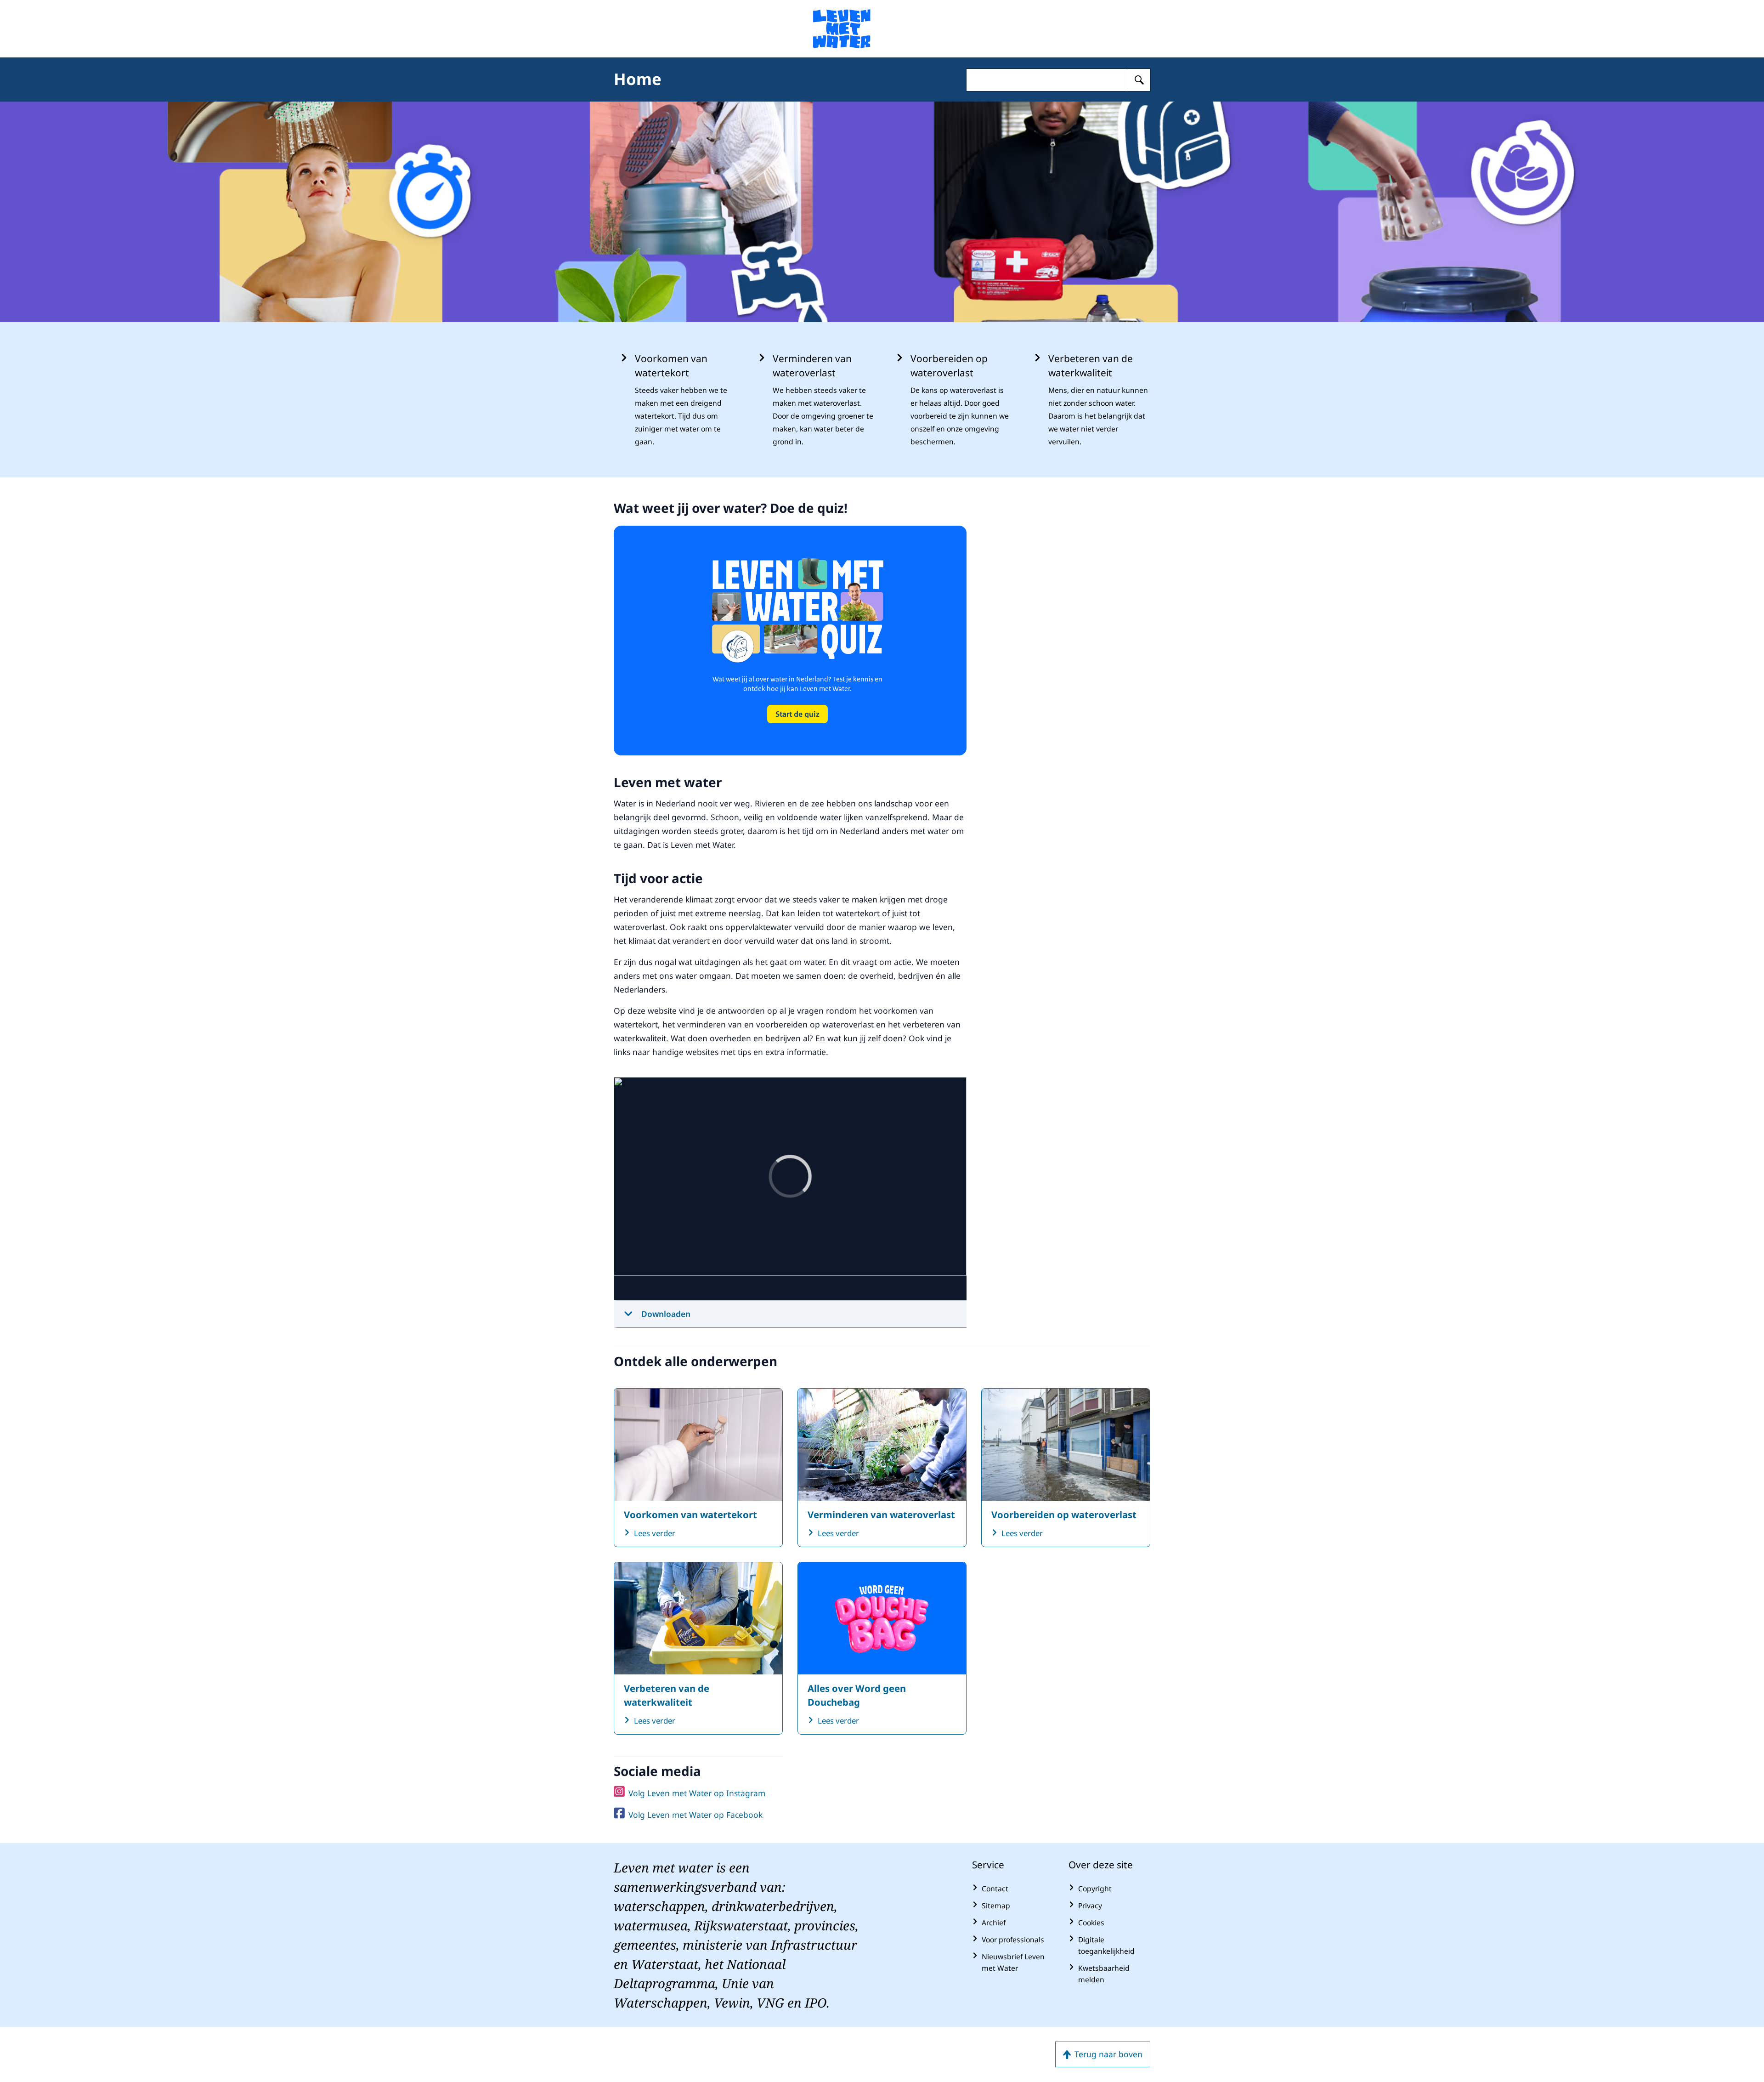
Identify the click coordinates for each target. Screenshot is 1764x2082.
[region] (790, 1189)
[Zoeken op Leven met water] (1139, 80)
